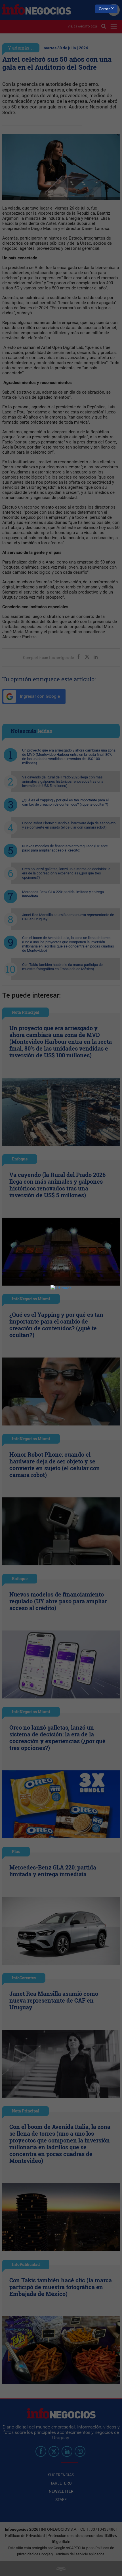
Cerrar (104, 9)
